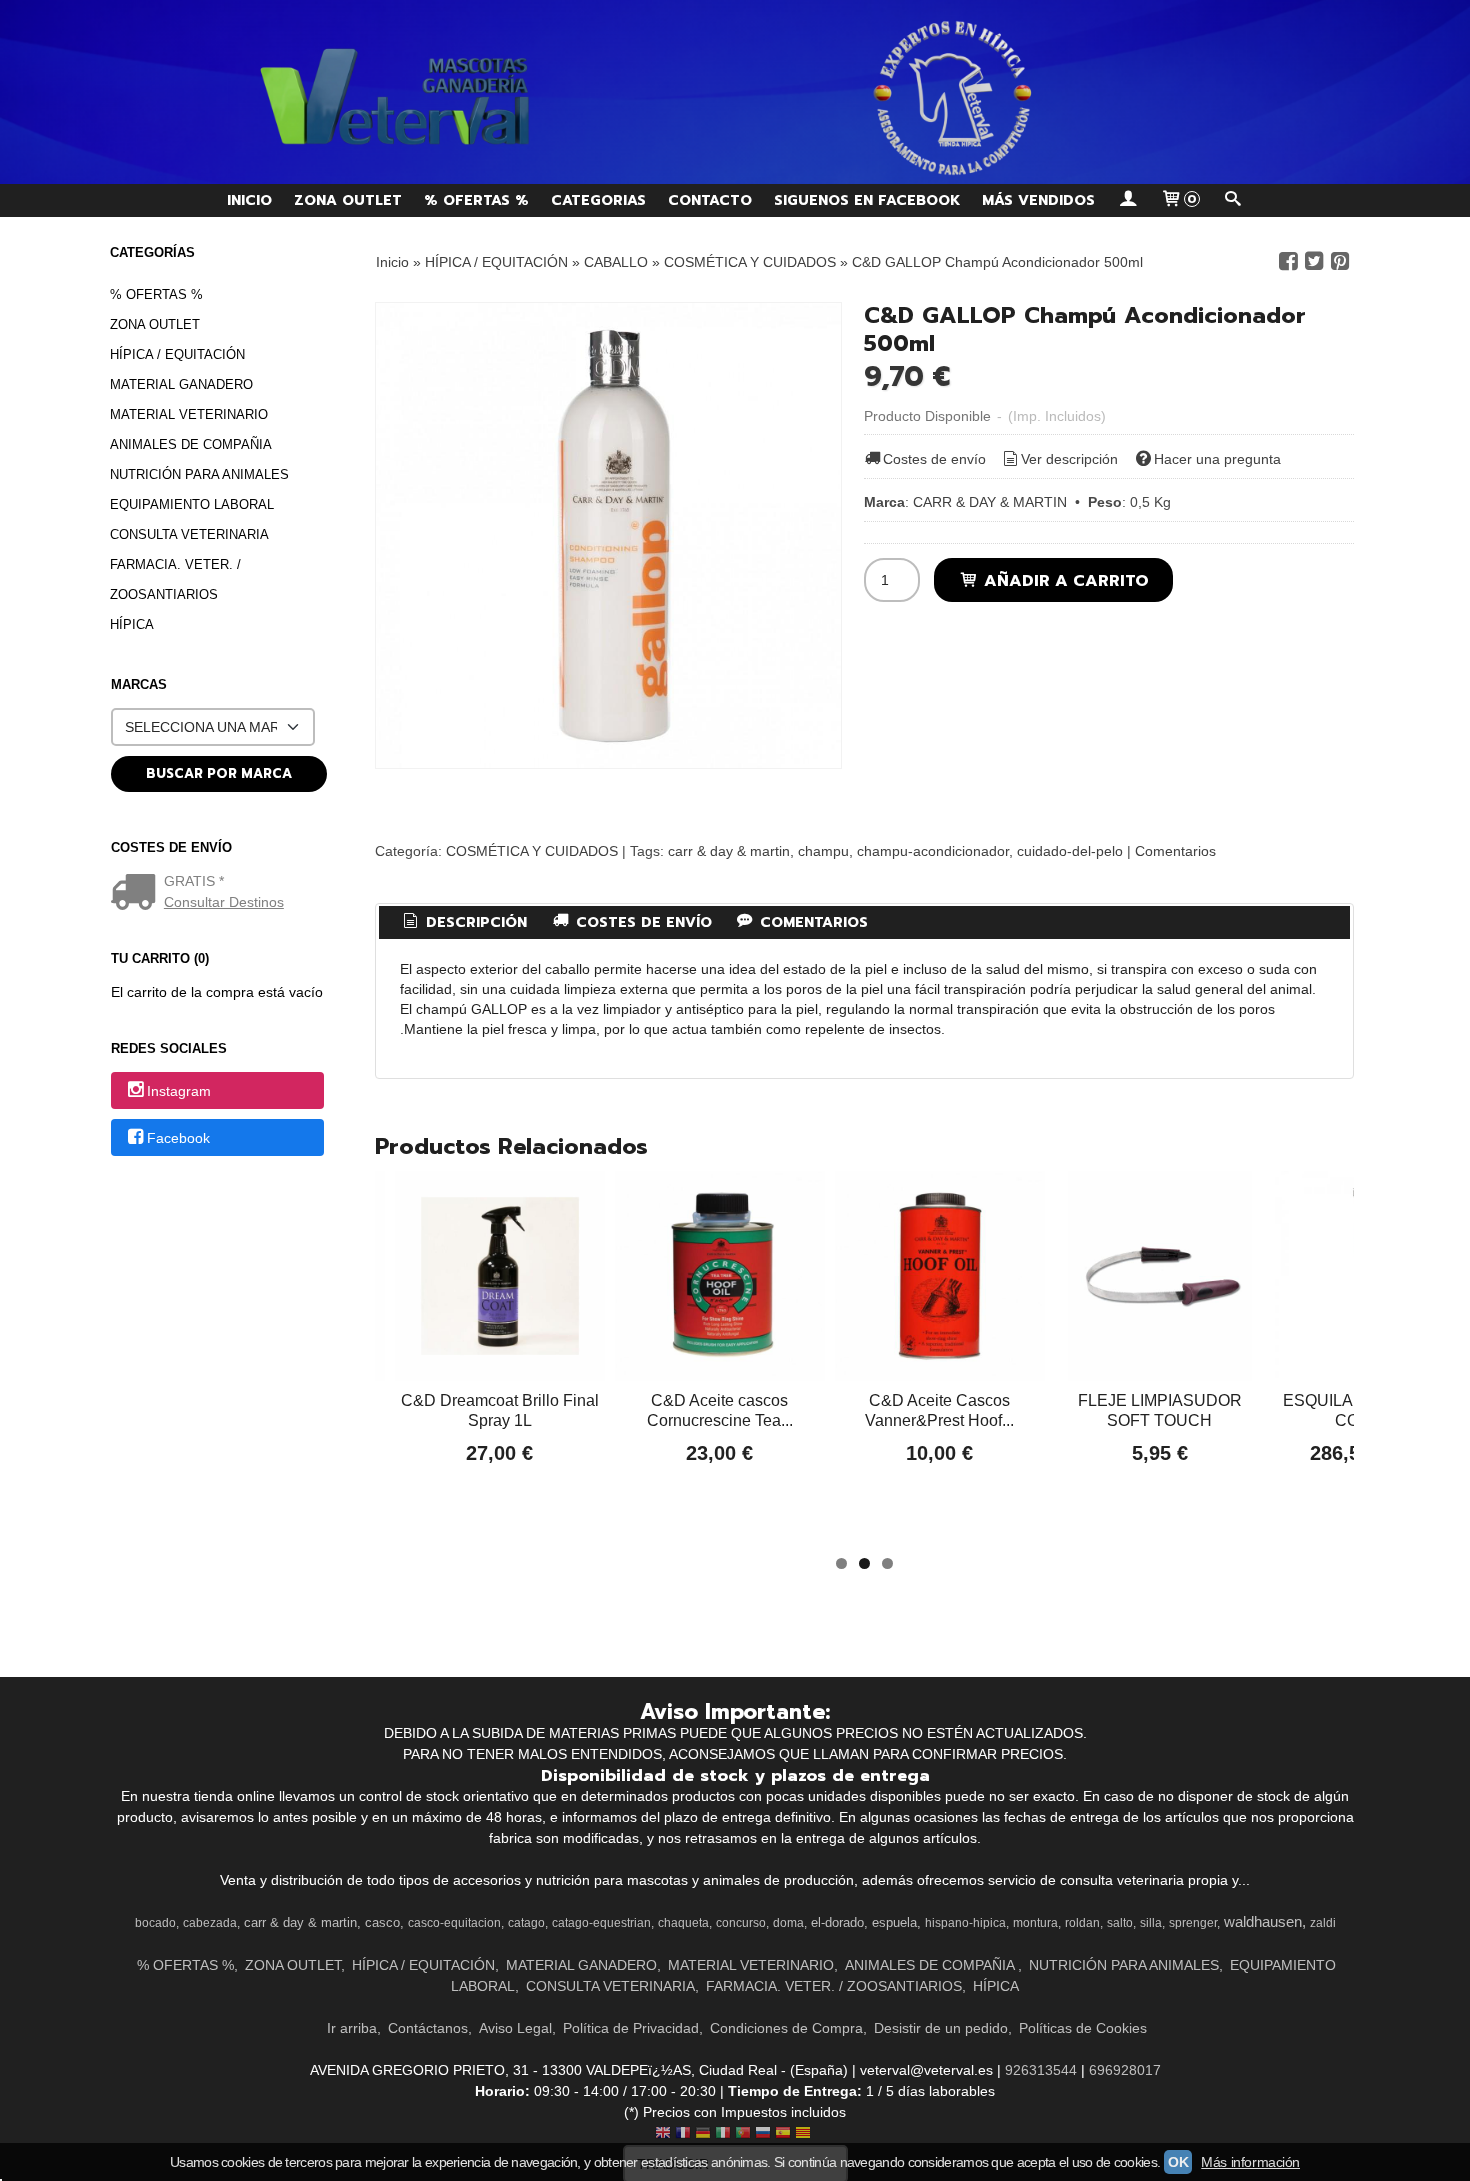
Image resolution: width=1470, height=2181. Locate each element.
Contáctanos (428, 2028)
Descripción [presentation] (474, 922)
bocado (155, 1923)
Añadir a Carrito (1064, 580)
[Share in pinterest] (1340, 261)
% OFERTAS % (476, 200)
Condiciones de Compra (786, 2028)
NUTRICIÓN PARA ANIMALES (199, 474)
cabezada (210, 1923)
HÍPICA (132, 624)
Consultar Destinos (224, 902)
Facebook (178, 1139)
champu (823, 851)
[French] (683, 2134)
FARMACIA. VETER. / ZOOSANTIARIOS (175, 579)
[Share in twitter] (1314, 261)
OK (1178, 2162)
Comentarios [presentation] (811, 922)
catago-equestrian (601, 1923)
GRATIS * (194, 881)
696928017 (1125, 2070)
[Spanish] (783, 2134)
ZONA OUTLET (348, 200)
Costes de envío (934, 459)
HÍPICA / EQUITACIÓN (177, 354)
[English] (663, 2134)
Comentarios (1175, 851)
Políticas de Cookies (1083, 2028)
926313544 (1041, 2070)
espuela (894, 1922)
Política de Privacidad (631, 2028)
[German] (703, 2134)
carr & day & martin (729, 851)
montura (1035, 1923)
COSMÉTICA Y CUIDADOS (532, 851)
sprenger (1193, 1923)
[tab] (464, 923)
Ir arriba (352, 2028)
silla (1151, 1923)
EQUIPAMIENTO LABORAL (192, 504)
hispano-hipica (965, 1923)
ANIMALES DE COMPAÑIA (191, 444)
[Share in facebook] (1288, 261)
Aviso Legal (515, 2028)
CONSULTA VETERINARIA (189, 534)
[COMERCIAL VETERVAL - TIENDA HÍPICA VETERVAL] (735, 92)
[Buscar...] (1233, 200)
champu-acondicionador (933, 851)
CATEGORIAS (598, 200)
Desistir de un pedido (941, 2028)
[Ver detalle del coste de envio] (137, 894)
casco (382, 1922)
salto (1120, 1923)
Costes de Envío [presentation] (641, 922)
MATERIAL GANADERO (181, 384)
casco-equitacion (454, 1923)
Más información (1250, 2162)
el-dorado (837, 1922)
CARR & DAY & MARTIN (990, 502)
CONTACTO (710, 200)
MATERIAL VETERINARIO (189, 414)
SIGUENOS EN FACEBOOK (867, 200)
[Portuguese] (743, 2134)
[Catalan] (805, 2134)
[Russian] (763, 2134)
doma (788, 1923)
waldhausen (1263, 1922)
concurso (741, 1923)
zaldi (1323, 1923)
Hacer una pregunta (1217, 459)
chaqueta (683, 1923)
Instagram (179, 1091)
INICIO (249, 200)
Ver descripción (1069, 459)
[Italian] (723, 2134)
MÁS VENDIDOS (1038, 200)
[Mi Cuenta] (1128, 200)
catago (526, 1923)
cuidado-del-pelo (1070, 851)
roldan (1082, 1923)
